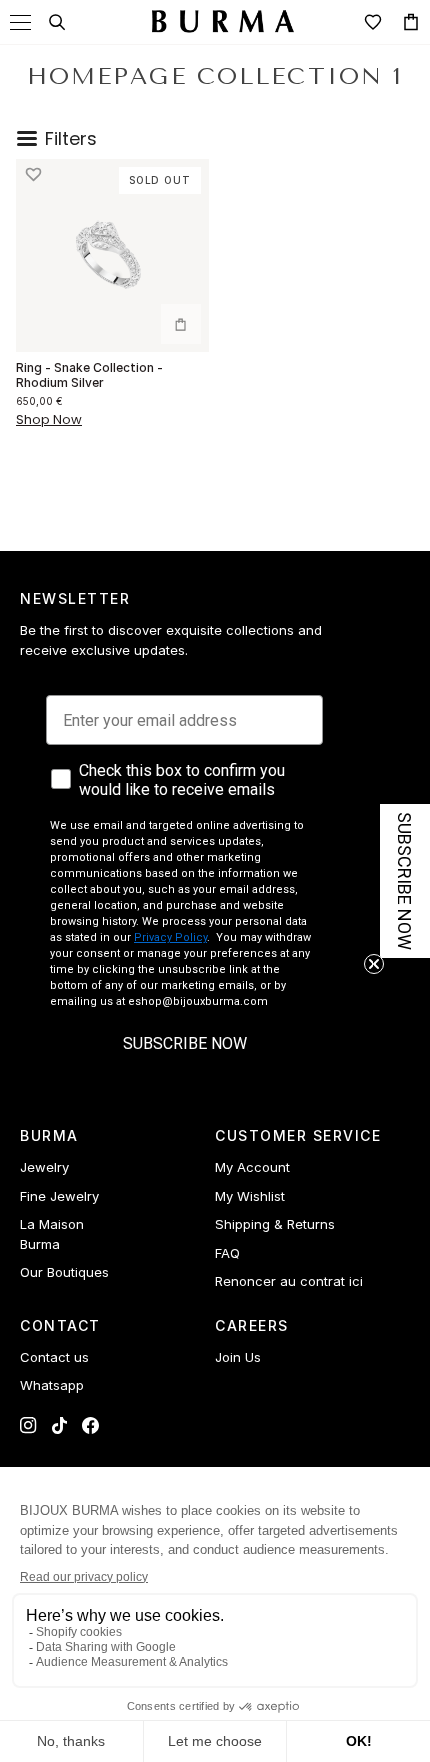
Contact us (54, 1357)
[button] (32, 175)
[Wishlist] (373, 22)
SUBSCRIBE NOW (185, 1043)
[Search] (57, 22)
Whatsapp (52, 1385)
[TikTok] (59, 1425)
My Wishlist (250, 1196)
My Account (252, 1167)
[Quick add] (181, 324)
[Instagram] (28, 1425)
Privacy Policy (170, 937)
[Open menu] (20, 22)
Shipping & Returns (275, 1224)
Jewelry (44, 1167)
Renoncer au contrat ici (289, 1281)
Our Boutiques (64, 1272)
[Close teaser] (374, 964)
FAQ (227, 1253)
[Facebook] (90, 1425)
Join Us (238, 1357)
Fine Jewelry (59, 1196)
